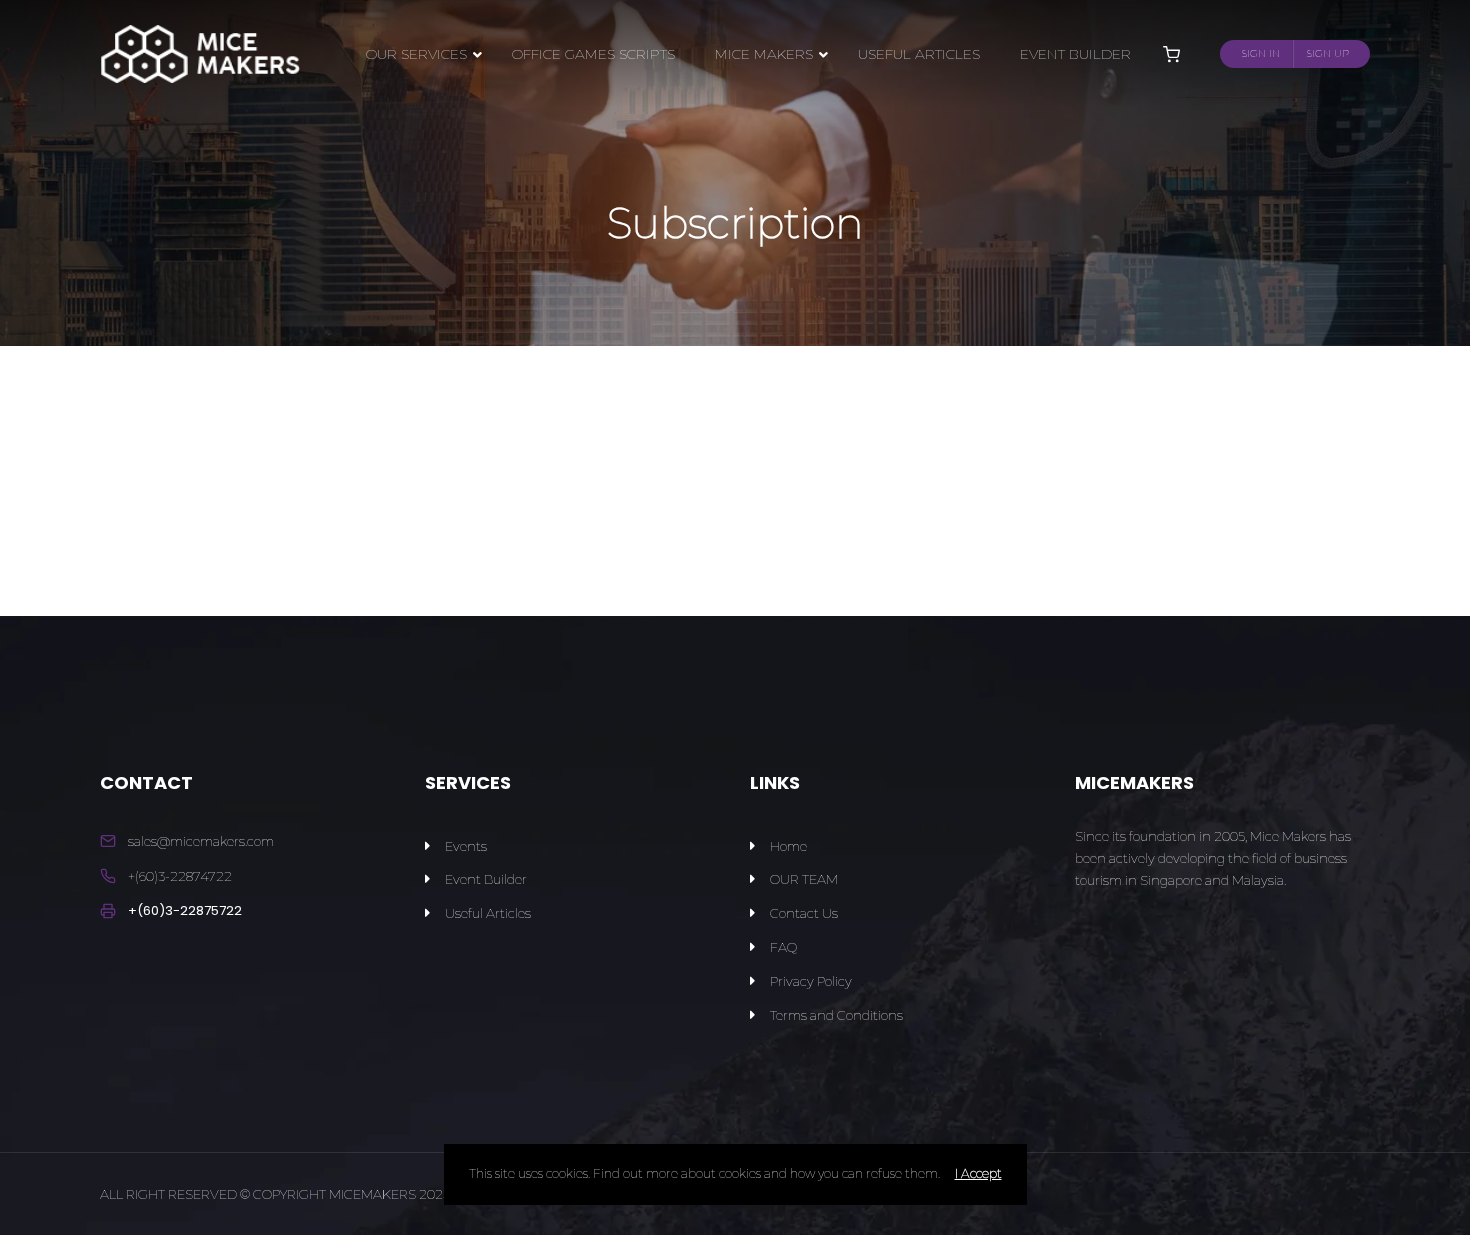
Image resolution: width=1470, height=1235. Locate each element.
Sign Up (1328, 53)
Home (788, 846)
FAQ (783, 947)
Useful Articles (488, 913)
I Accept (978, 1173)
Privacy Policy (811, 981)
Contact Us (804, 913)
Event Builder (486, 879)
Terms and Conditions (836, 1015)
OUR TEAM (804, 879)
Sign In (1261, 53)
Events (466, 846)
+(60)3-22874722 (180, 876)
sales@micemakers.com (201, 841)
